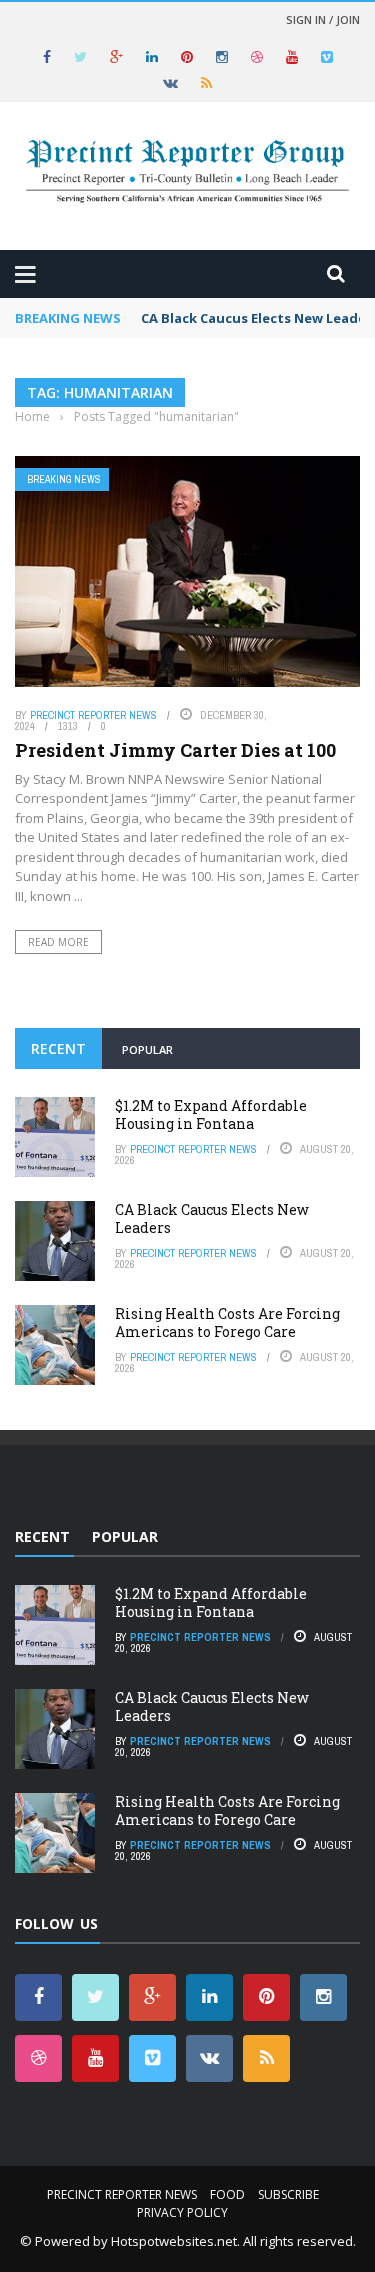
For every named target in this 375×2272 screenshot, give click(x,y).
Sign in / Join (323, 19)
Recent (58, 1048)
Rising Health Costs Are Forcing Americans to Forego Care (227, 1322)
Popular (147, 1049)
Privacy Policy (182, 2212)
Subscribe (288, 2194)
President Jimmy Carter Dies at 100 (175, 750)
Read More (58, 942)
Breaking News (64, 479)
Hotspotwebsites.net (174, 2241)
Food (227, 2194)
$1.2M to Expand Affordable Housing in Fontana (211, 1114)
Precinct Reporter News (93, 715)
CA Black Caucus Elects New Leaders (212, 1218)
